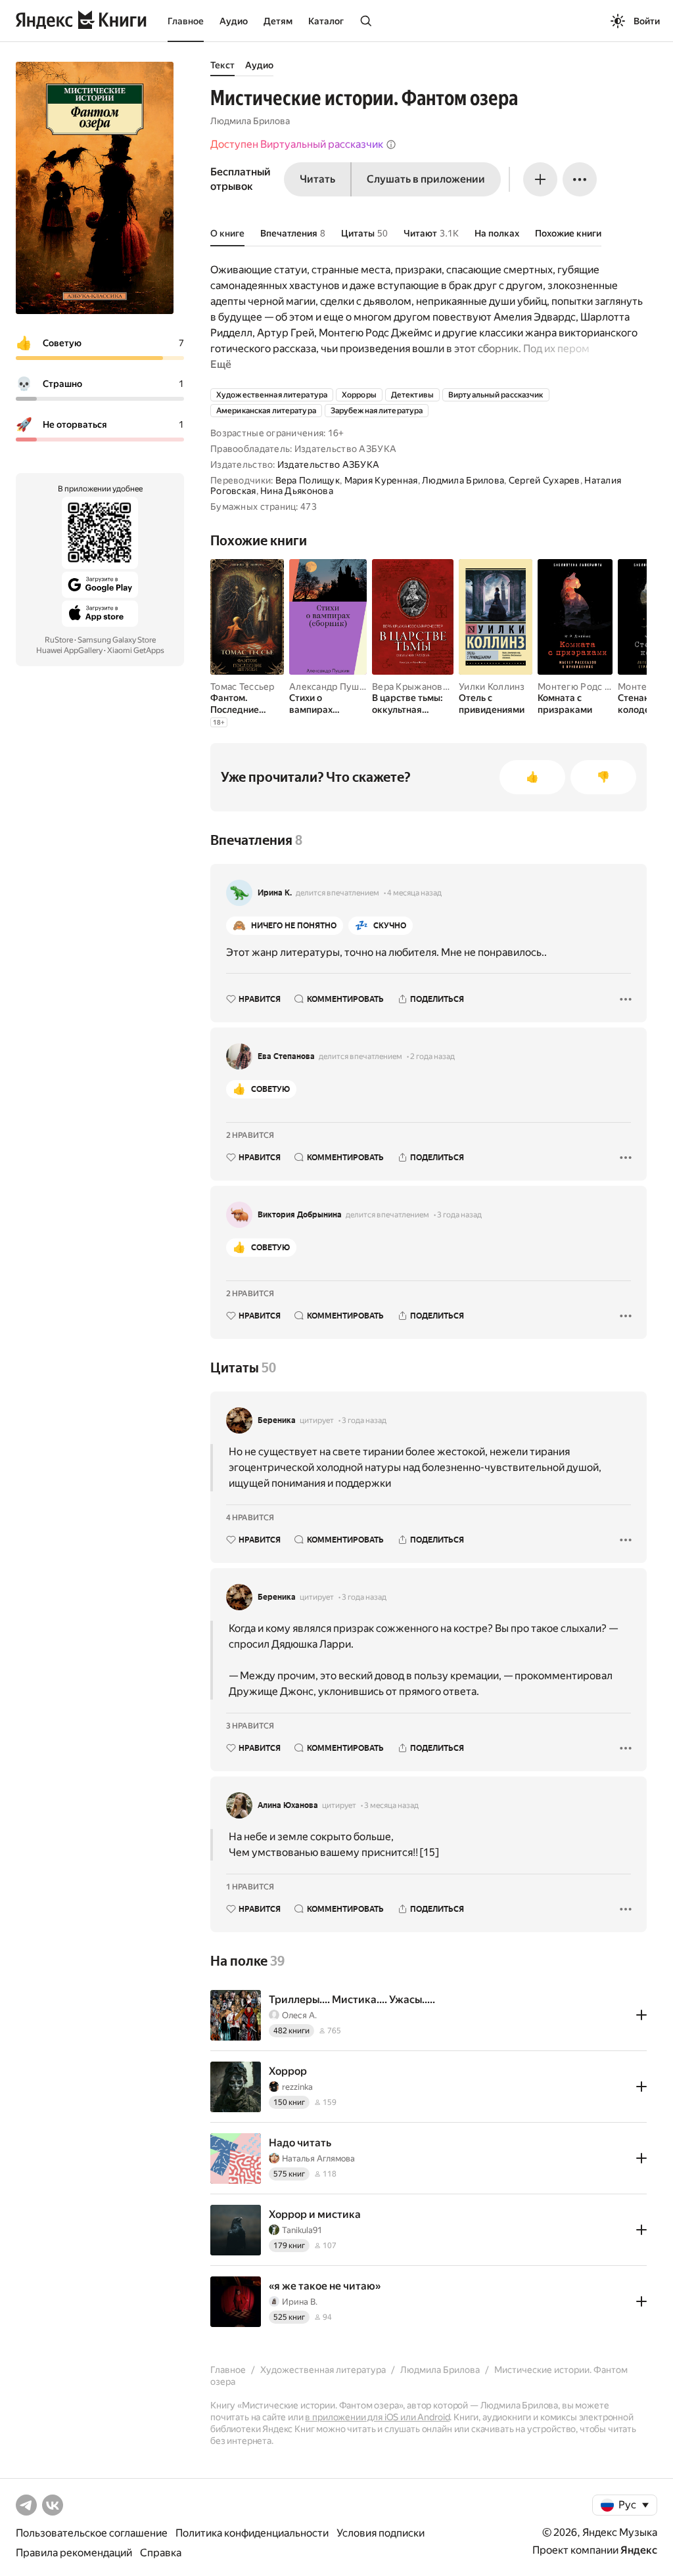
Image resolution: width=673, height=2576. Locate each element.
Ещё (221, 364)
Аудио (234, 21)
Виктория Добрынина (300, 1215)
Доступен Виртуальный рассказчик (297, 144)
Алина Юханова (288, 1805)
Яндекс (639, 2550)
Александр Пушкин (332, 687)
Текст (222, 65)
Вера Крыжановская (417, 687)
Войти (647, 21)
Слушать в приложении (426, 179)
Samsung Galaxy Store (117, 640)
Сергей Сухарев (545, 480)
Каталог (326, 21)
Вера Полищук (308, 480)
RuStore (59, 640)
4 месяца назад (414, 893)
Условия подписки (381, 2533)
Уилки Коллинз (492, 687)
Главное (186, 21)
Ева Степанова (286, 1056)
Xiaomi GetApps (136, 650)
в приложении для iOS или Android (377, 2417)
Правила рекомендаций (74, 2553)
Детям (278, 21)
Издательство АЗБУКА (328, 464)
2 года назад (432, 1056)
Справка (161, 2553)
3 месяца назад (391, 1805)
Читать (317, 179)
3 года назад (459, 1215)
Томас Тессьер (243, 687)
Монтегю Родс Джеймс (590, 687)
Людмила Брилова (250, 121)
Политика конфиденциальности (252, 2533)
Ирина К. (275, 893)
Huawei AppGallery (69, 650)
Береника (277, 1420)
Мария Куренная (381, 480)
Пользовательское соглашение (92, 2533)
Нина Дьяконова (297, 491)
